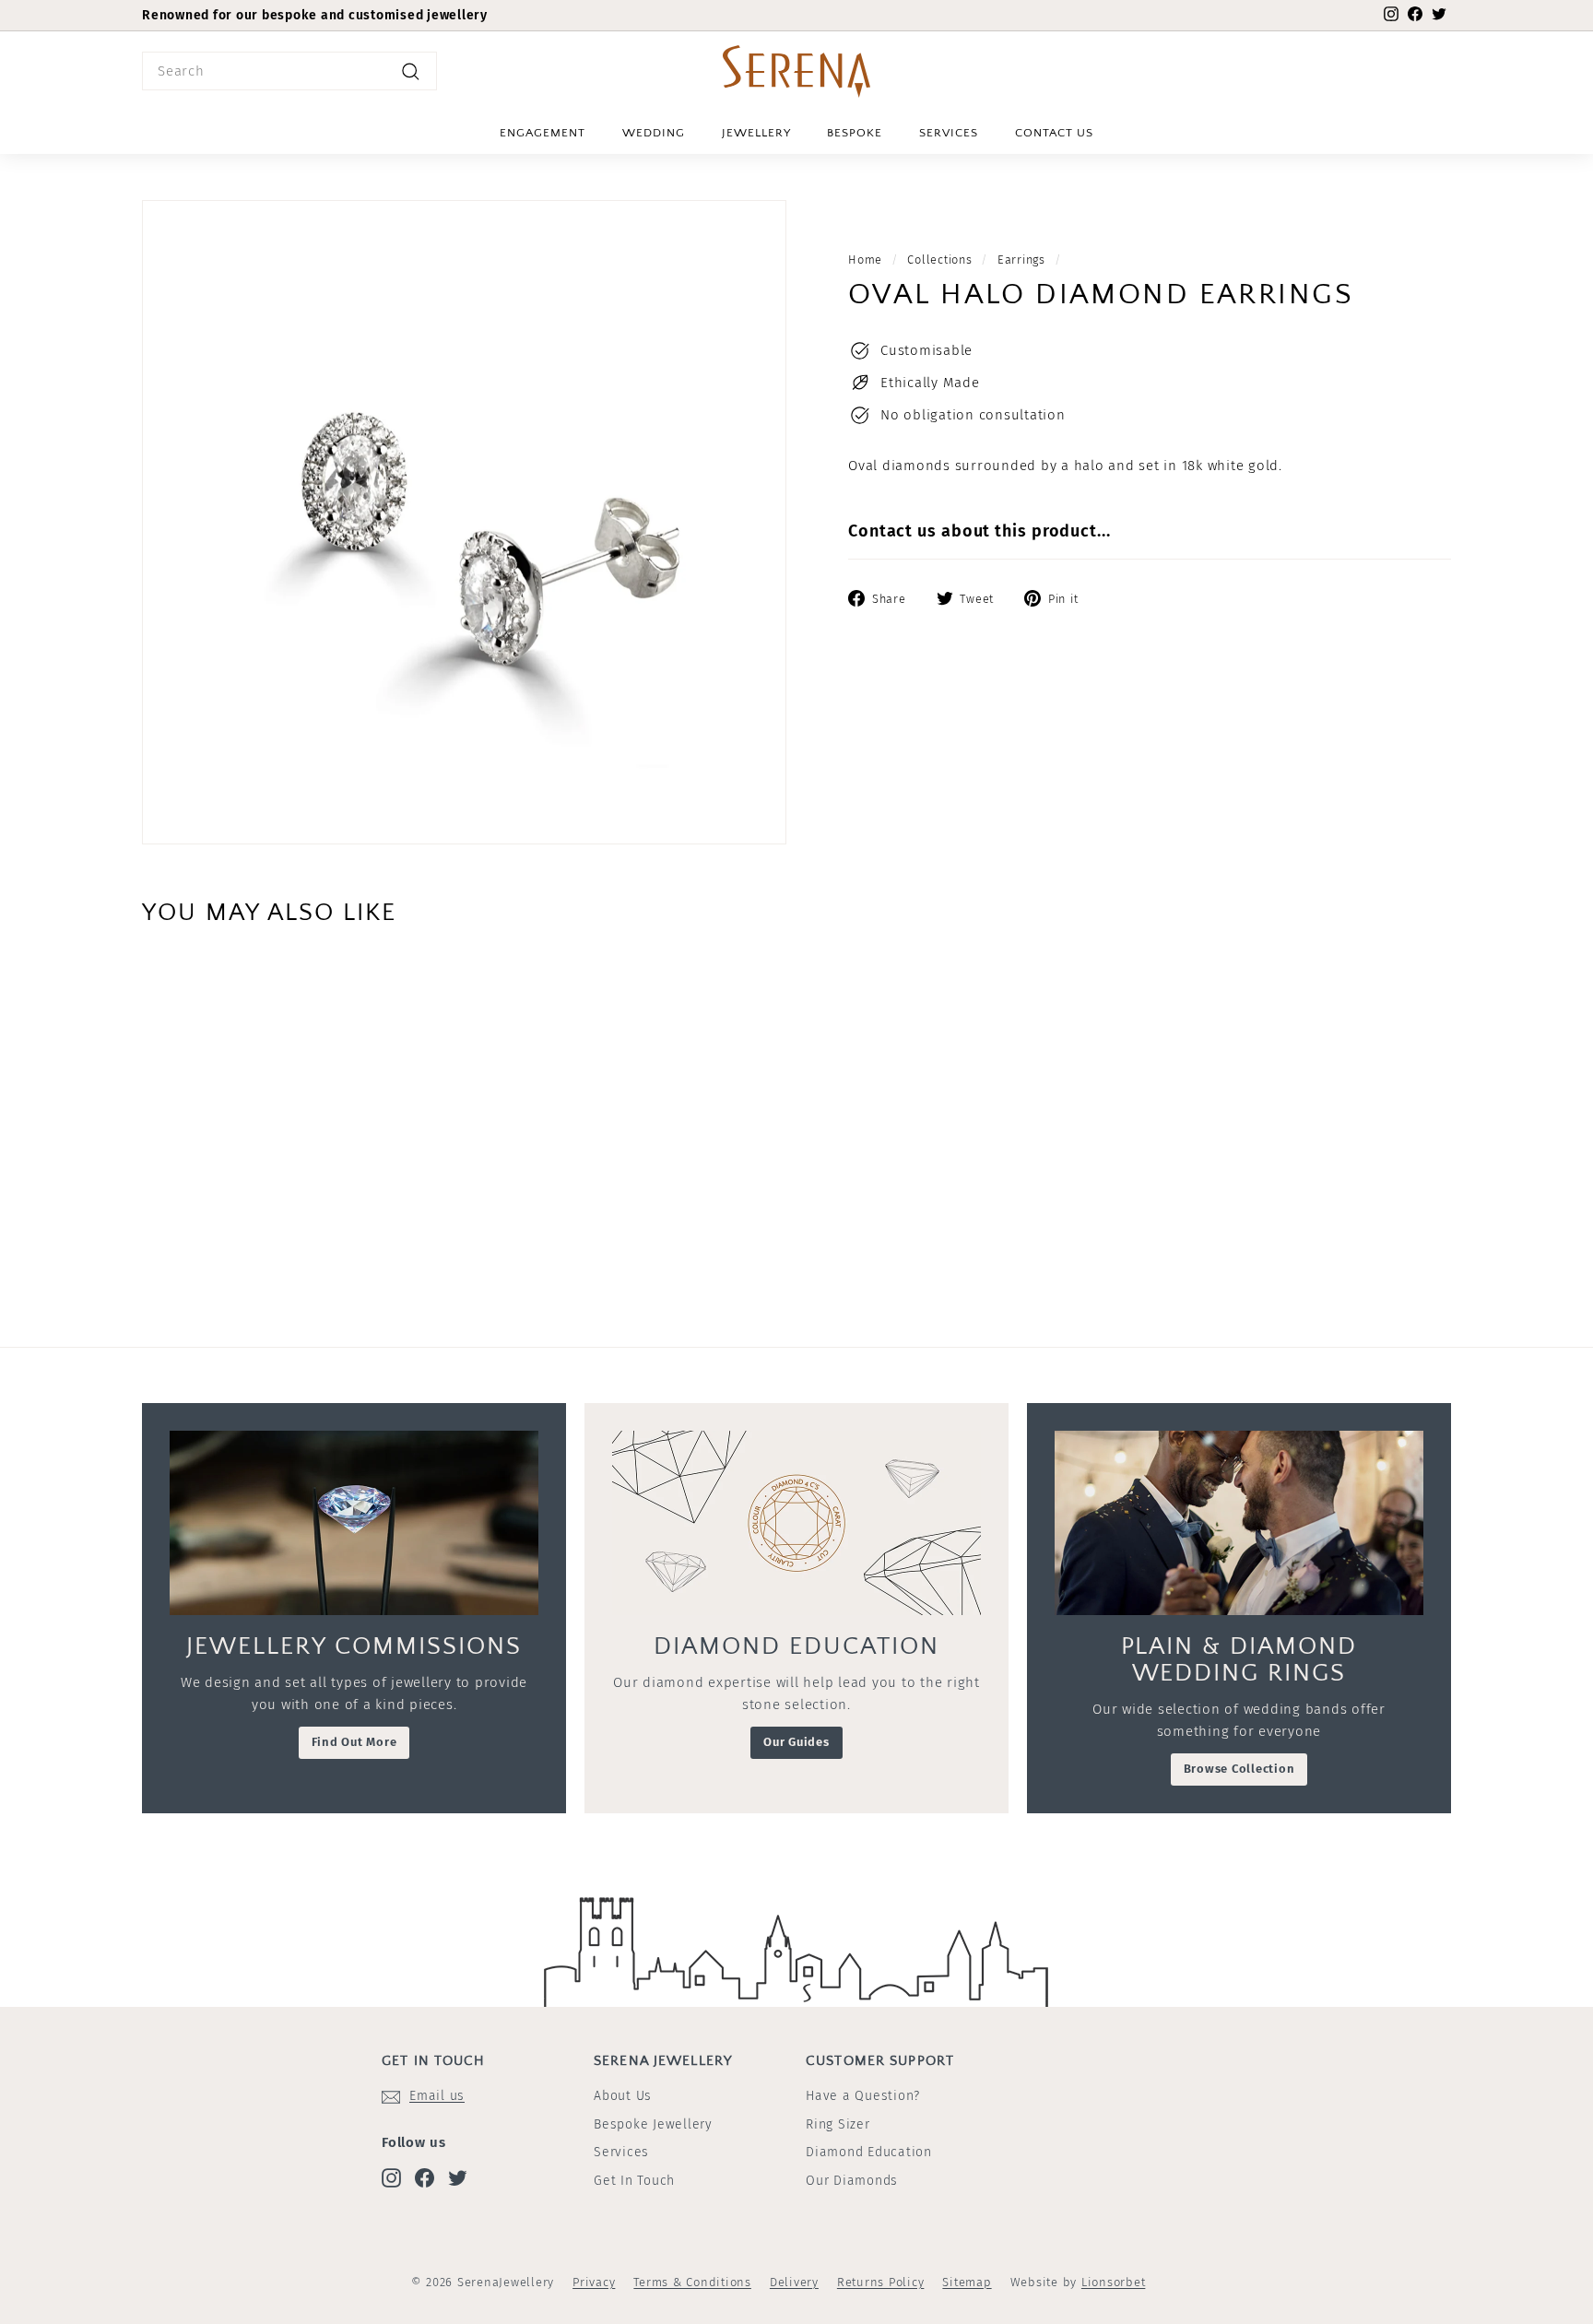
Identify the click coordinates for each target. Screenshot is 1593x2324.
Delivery (794, 2282)
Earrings (1021, 260)
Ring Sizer (838, 2124)
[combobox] (289, 71)
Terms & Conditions (692, 2282)
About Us (623, 2096)
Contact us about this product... (979, 531)
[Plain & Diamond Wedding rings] (1239, 1523)
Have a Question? (863, 2096)
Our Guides (796, 1742)
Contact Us (1054, 133)
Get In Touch (634, 2181)
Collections (939, 260)
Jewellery (756, 133)
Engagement (543, 133)
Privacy (594, 2282)
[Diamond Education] (796, 1523)
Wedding (654, 133)
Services (949, 133)
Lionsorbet (1114, 2282)
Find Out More (354, 1742)
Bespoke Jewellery (653, 2124)
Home (865, 260)
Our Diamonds (852, 2181)
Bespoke (855, 133)
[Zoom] (464, 522)
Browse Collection (1239, 1769)
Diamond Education (869, 2152)
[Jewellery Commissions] (354, 1523)
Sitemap (967, 2282)
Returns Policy (881, 2282)
